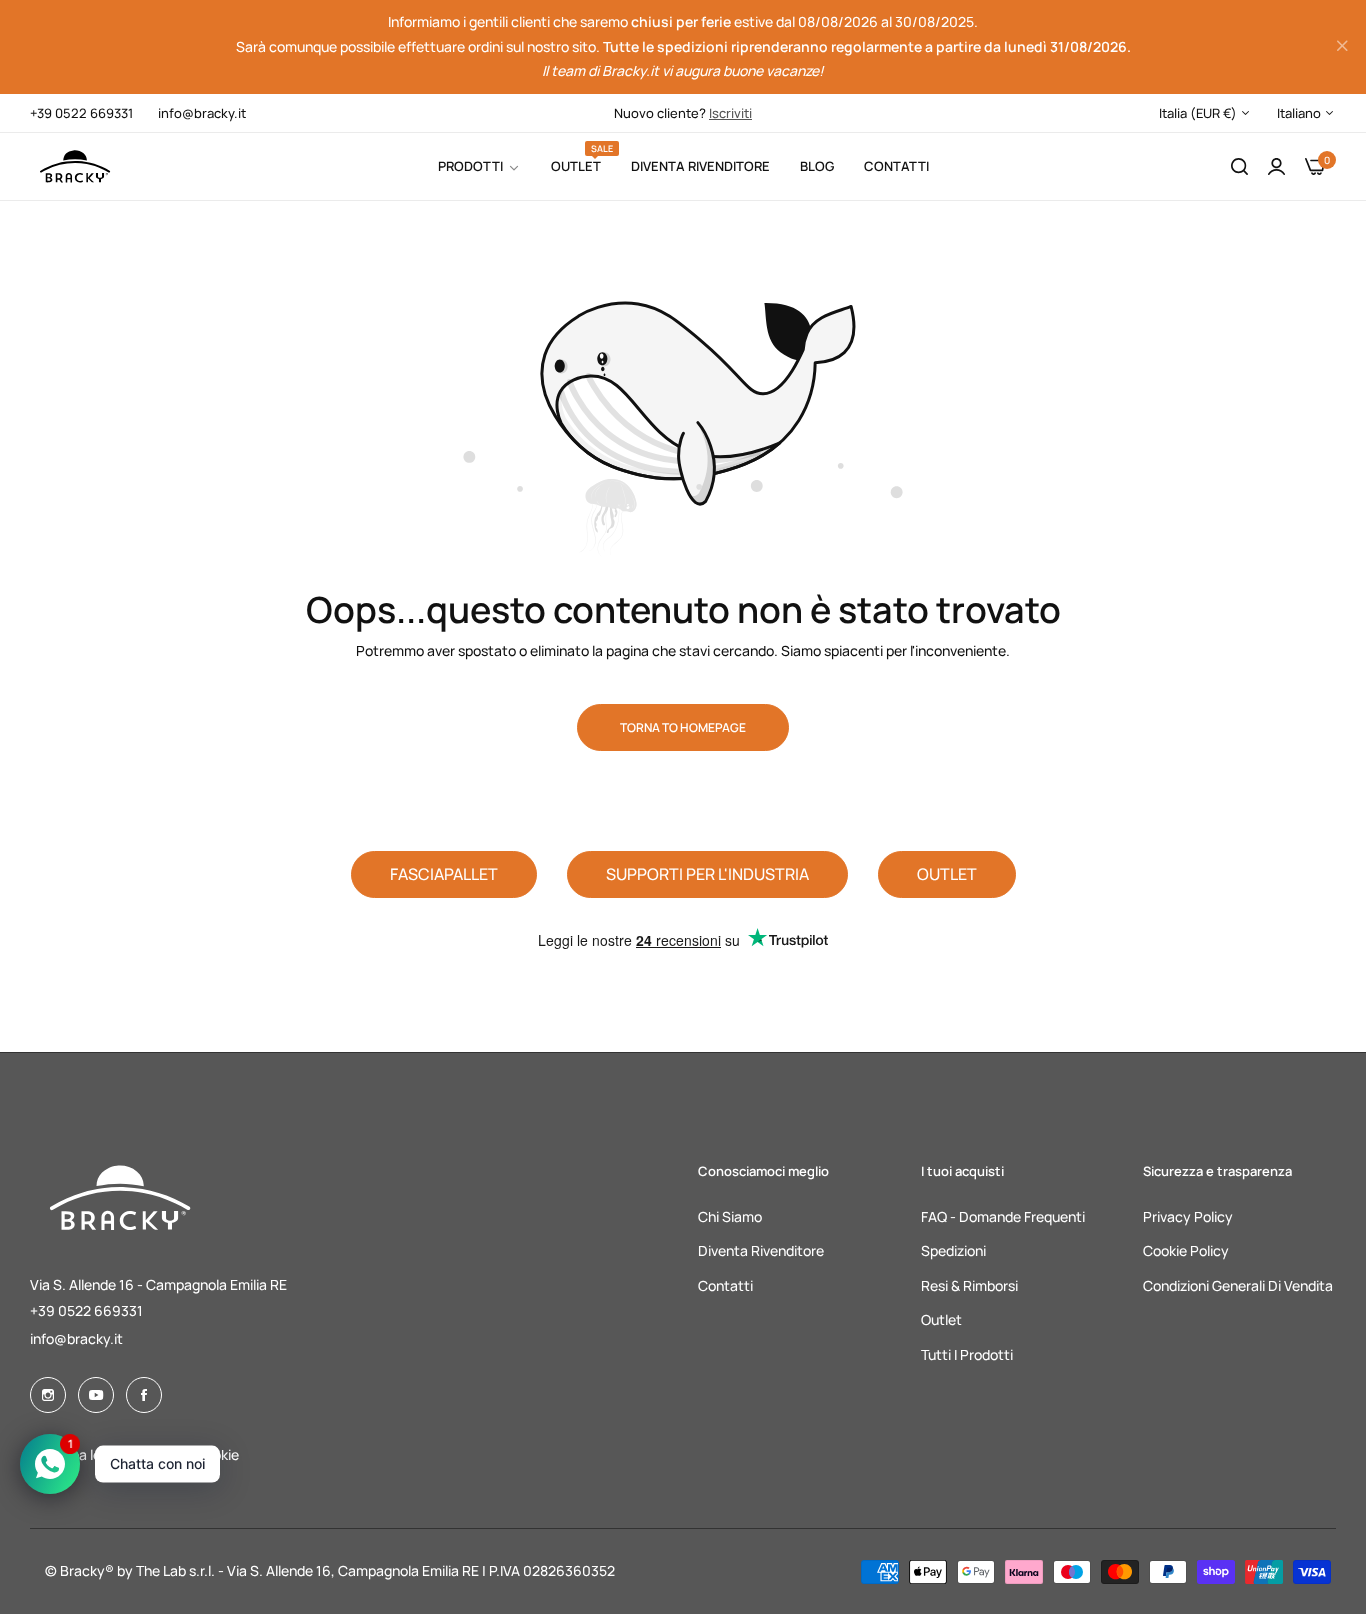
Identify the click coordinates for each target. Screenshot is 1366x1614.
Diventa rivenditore (761, 1250)
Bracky (82, 1570)
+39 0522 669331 (86, 1310)
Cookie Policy (1186, 1250)
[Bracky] (75, 166)
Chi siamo (730, 1216)
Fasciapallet (444, 874)
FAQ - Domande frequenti (1003, 1216)
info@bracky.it (76, 1338)
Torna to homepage (683, 727)
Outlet (947, 874)
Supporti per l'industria (707, 874)
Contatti (725, 1285)
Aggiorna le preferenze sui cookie (134, 1454)
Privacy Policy (1188, 1216)
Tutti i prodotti (967, 1354)
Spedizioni (953, 1250)
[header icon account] (1276, 167)
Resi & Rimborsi (969, 1285)
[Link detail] (48, 1395)
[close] (1342, 47)
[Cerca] (1239, 167)
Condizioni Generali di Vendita (1238, 1285)
